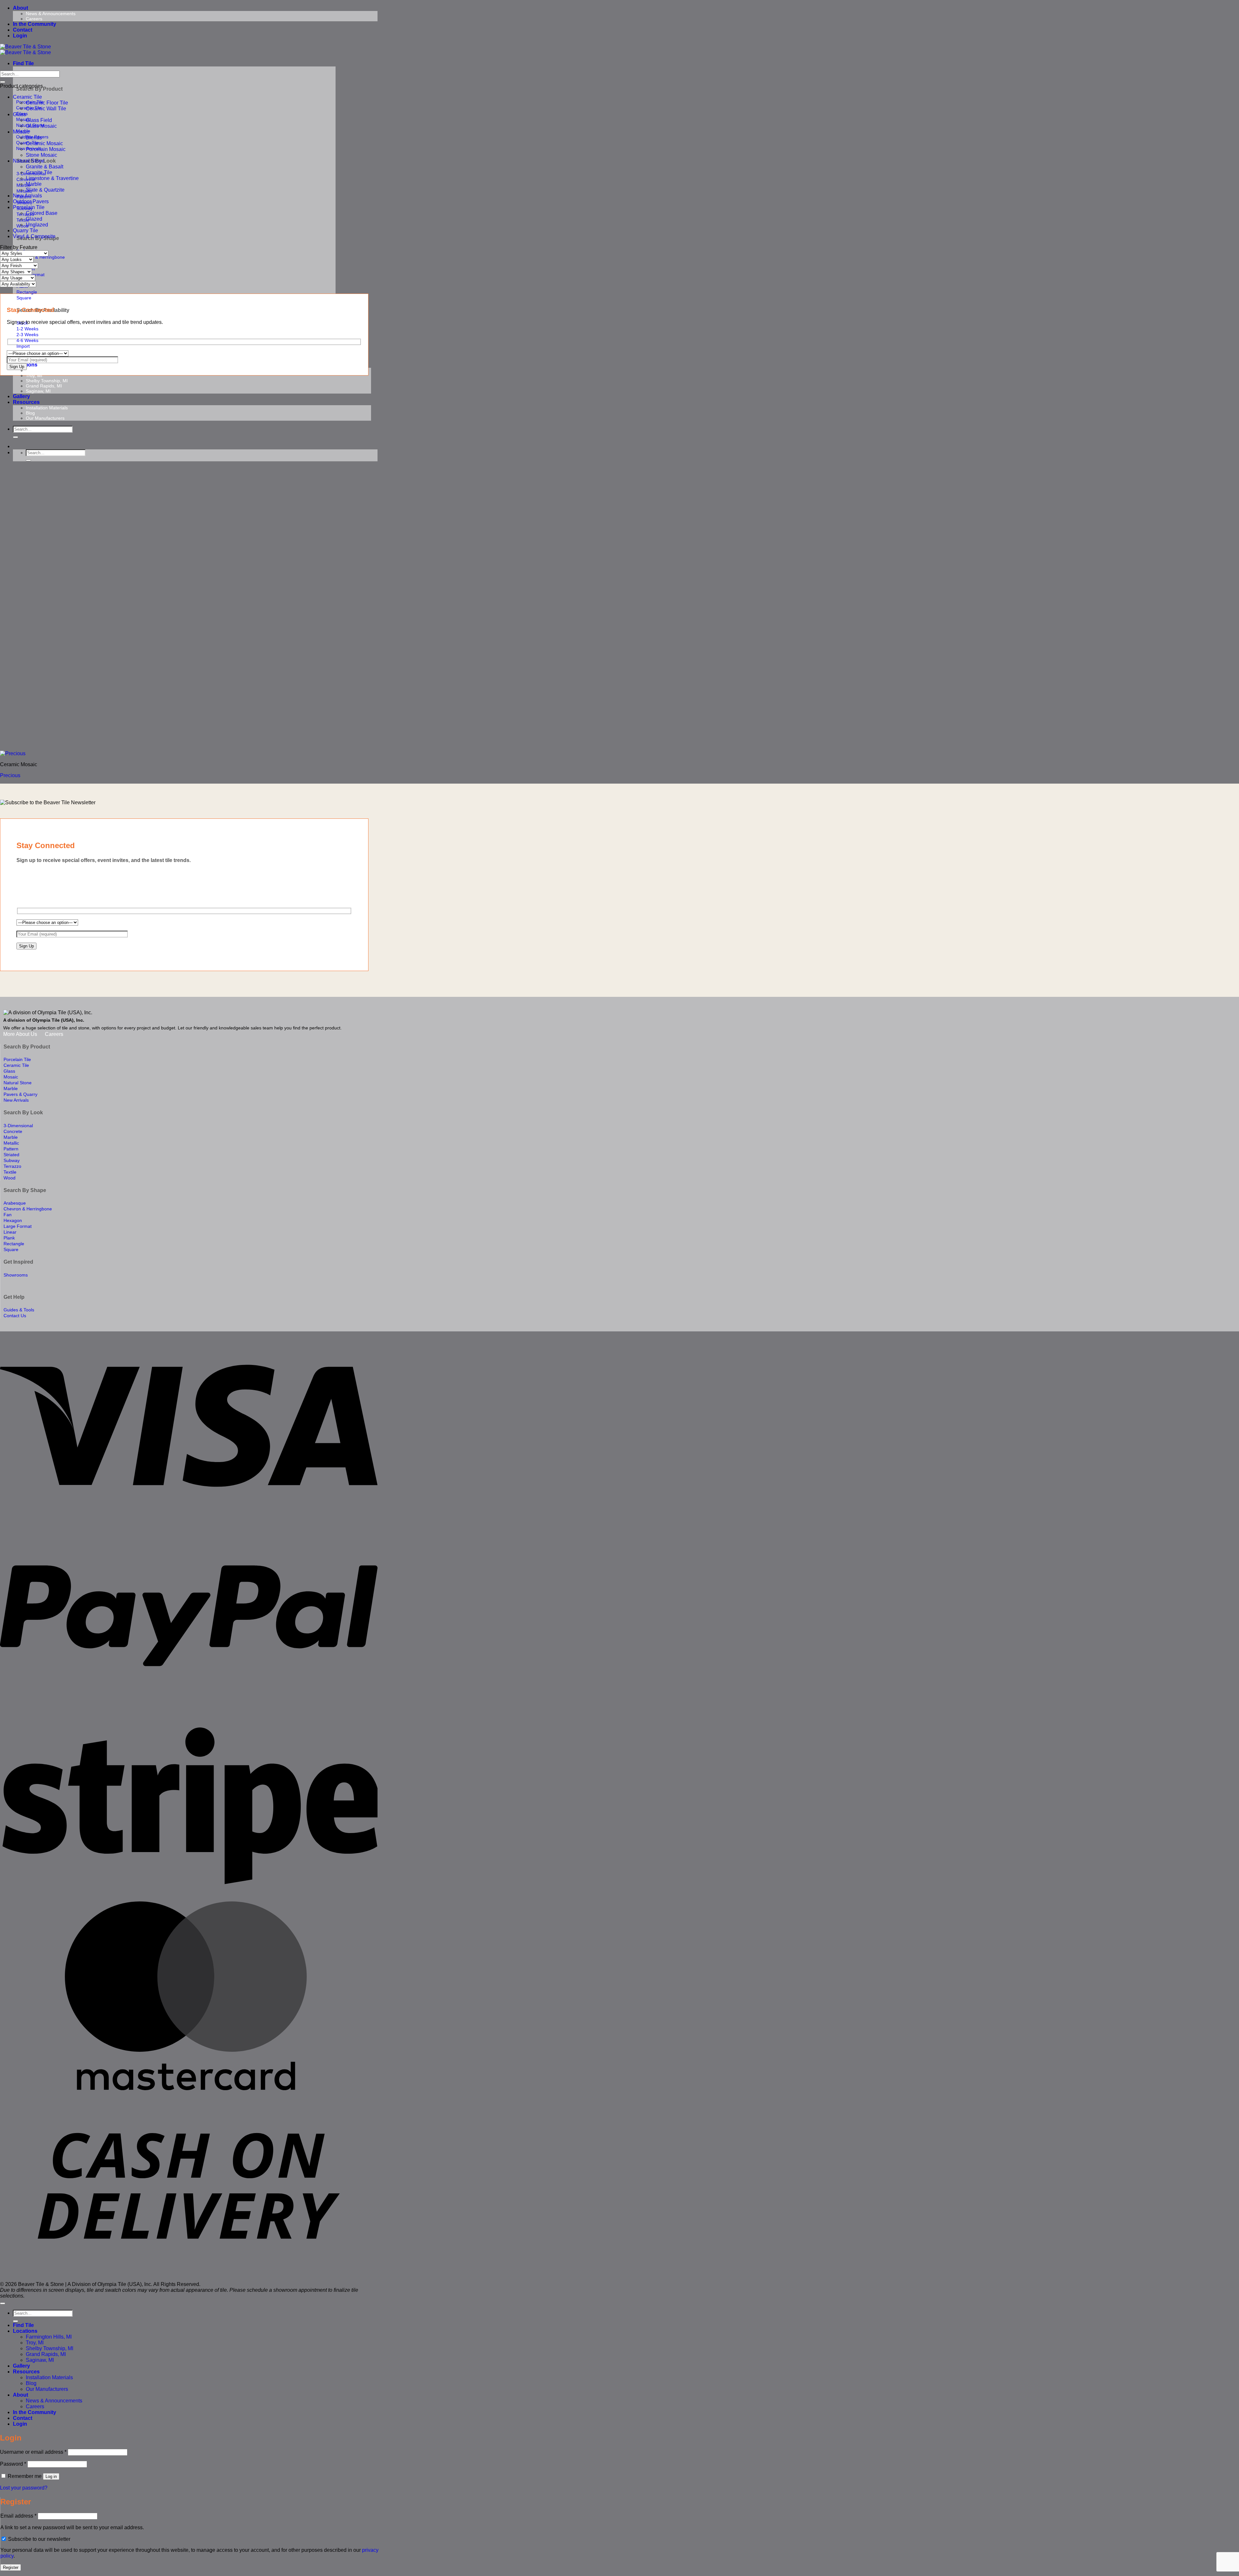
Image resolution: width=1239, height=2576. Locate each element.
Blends (34, 138)
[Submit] (15, 437)
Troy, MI (34, 376)
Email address (18, 2516)
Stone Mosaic (41, 155)
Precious (10, 775)
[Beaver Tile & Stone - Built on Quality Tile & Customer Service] (25, 50)
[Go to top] (3, 2303)
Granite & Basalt (45, 167)
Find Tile (23, 63)
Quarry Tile (25, 231)
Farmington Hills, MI (46, 370)
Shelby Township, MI (47, 381)
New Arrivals (27, 196)
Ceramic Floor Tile (47, 103)
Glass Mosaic (41, 126)
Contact (23, 30)
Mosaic (21, 132)
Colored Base (42, 213)
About (20, 8)
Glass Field (39, 120)
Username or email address (33, 2452)
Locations (25, 2331)
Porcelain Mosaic (46, 149)
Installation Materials (47, 408)
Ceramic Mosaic (44, 143)
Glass (20, 114)
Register (11, 2567)
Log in (51, 2476)
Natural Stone (29, 161)
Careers (34, 19)
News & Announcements (51, 14)
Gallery (21, 396)
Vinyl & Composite (34, 236)
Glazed (34, 219)
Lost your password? (24, 2488)
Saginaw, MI (38, 391)
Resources (26, 402)
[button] (20, 36)
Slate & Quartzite (45, 190)
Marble (34, 184)
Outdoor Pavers (31, 201)
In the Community (35, 24)
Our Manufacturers (45, 418)
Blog (30, 413)
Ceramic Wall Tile (46, 109)
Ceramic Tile (27, 97)
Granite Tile (39, 172)
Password (13, 2464)
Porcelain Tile (29, 207)
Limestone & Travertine (52, 178)
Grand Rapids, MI (44, 386)
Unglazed (37, 225)
